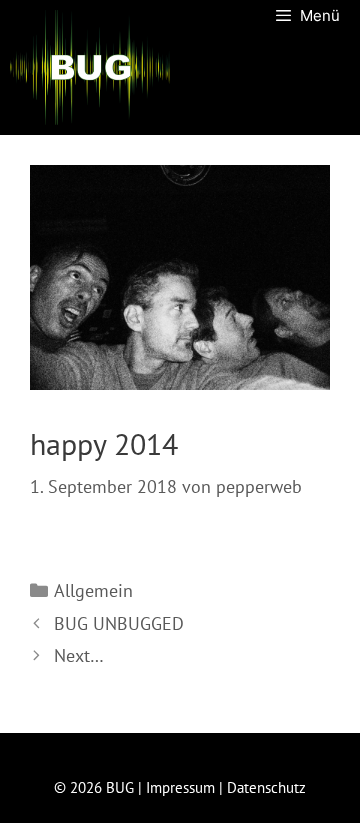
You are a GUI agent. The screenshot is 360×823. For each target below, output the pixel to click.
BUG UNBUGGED (119, 623)
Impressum (180, 787)
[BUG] (90, 67)
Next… (79, 655)
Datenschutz (266, 787)
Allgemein (93, 590)
